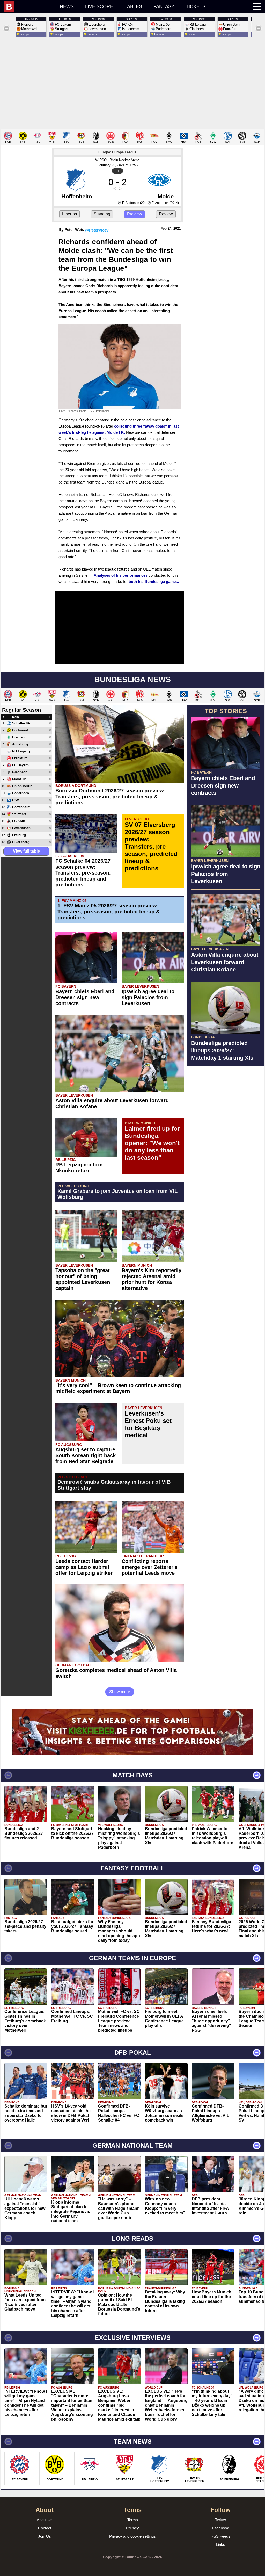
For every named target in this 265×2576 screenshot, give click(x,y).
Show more (120, 1692)
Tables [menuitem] (133, 6)
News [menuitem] (67, 6)
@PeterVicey (97, 230)
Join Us (45, 2536)
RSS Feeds (220, 2536)
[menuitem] (29, 6)
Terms (133, 2520)
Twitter (221, 2520)
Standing (102, 214)
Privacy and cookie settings (132, 2536)
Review (166, 214)
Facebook (221, 2528)
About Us (45, 2520)
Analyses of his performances (121, 575)
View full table (26, 851)
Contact (45, 2528)
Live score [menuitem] (99, 6)
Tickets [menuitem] (196, 6)
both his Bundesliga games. (154, 582)
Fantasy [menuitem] (164, 6)
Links (221, 2545)
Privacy (132, 2528)
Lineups (69, 214)
